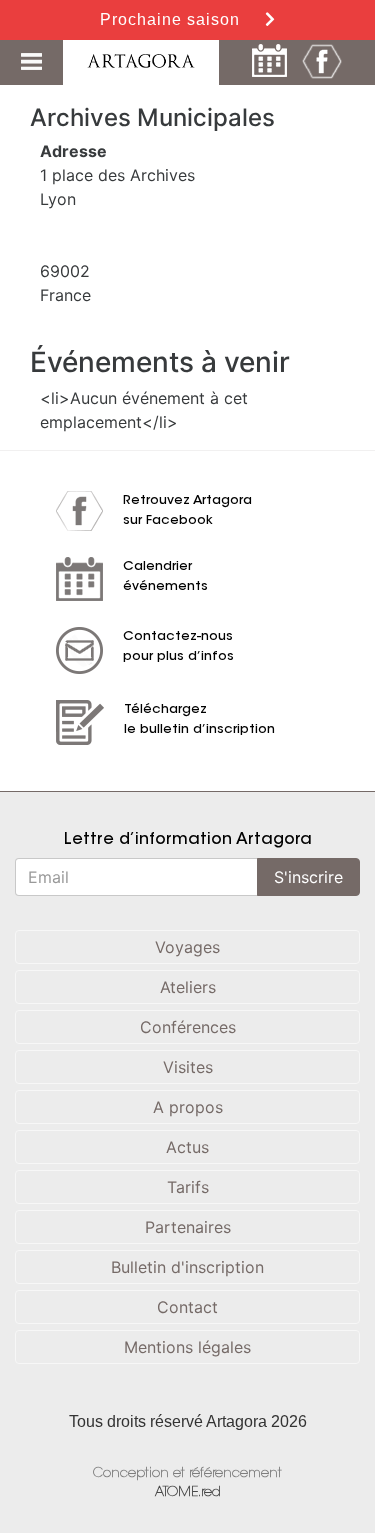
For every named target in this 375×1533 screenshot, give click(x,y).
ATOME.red (188, 1492)
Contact (187, 1307)
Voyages (187, 947)
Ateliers (188, 987)
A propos (188, 1107)
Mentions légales (187, 1347)
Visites (188, 1067)
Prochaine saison (172, 19)
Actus (187, 1147)
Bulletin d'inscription (187, 1267)
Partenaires (188, 1227)
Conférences (188, 1027)
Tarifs (188, 1187)
